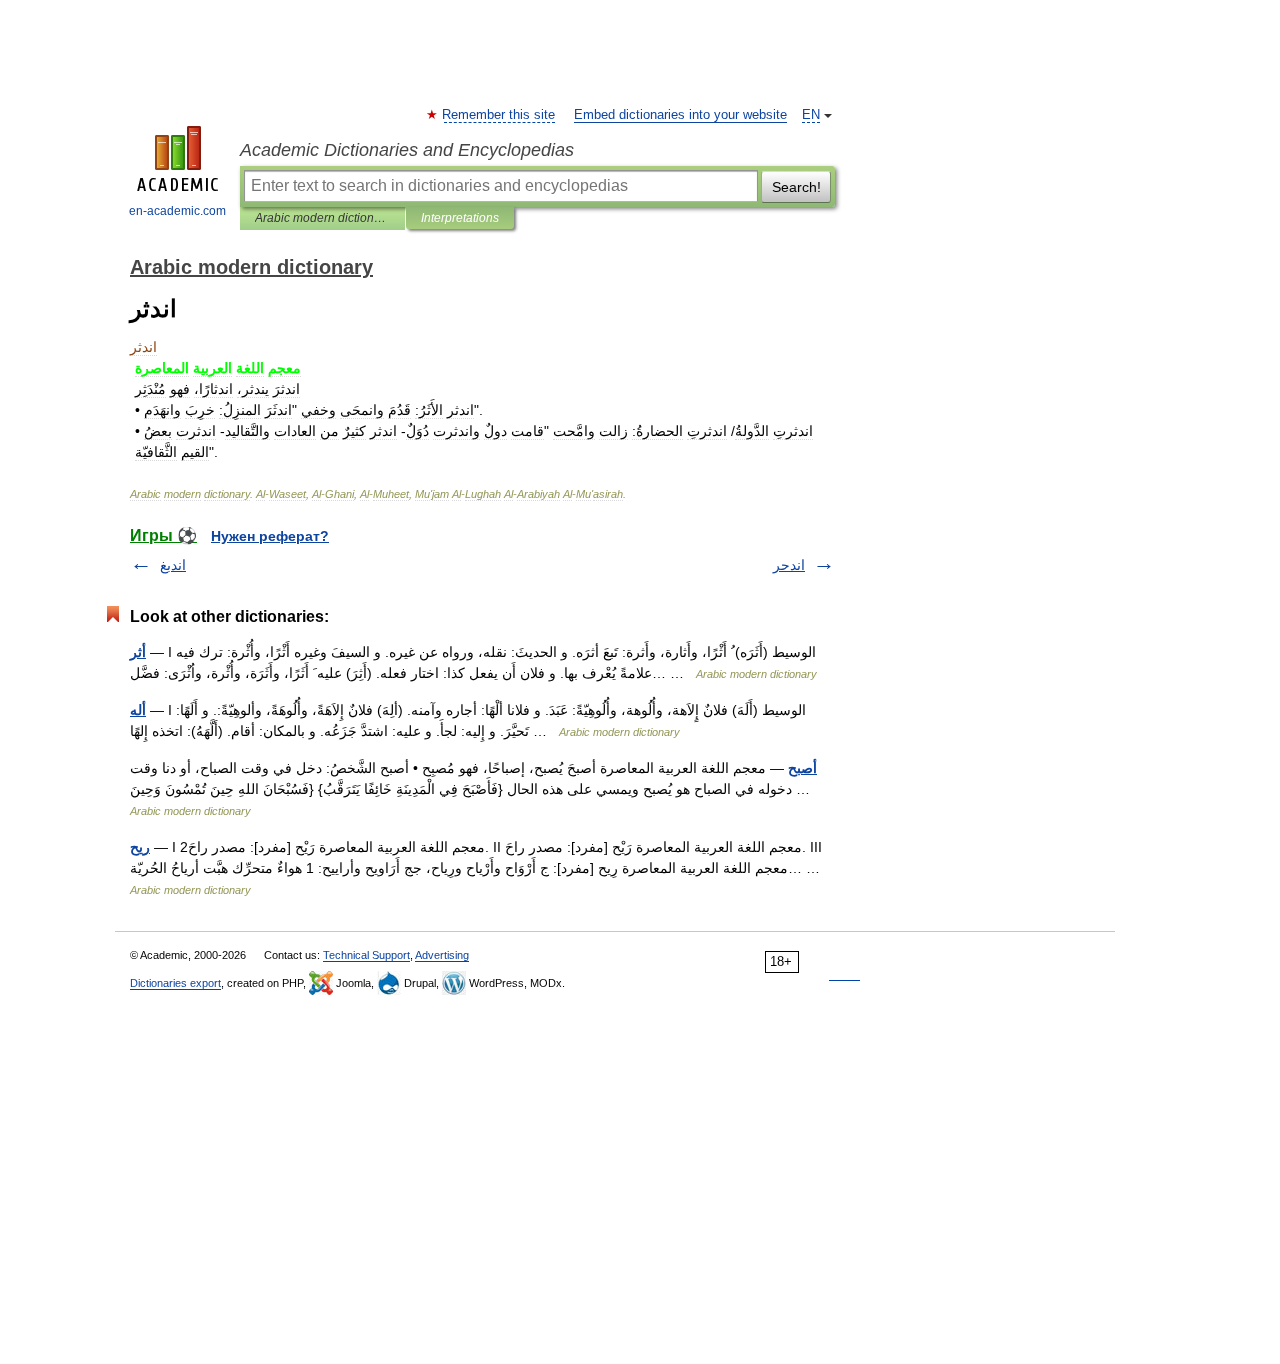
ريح (140, 847)
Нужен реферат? (270, 536)
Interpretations (460, 218)
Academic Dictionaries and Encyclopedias (407, 150)
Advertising (442, 955)
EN (811, 115)
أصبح (802, 768)
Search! (796, 187)
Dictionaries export (175, 983)
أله (138, 710)
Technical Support (366, 955)
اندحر (789, 565)
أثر (138, 652)
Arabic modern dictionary (322, 218)
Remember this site (499, 115)
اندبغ (173, 565)
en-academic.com (177, 211)
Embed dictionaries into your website (680, 115)
